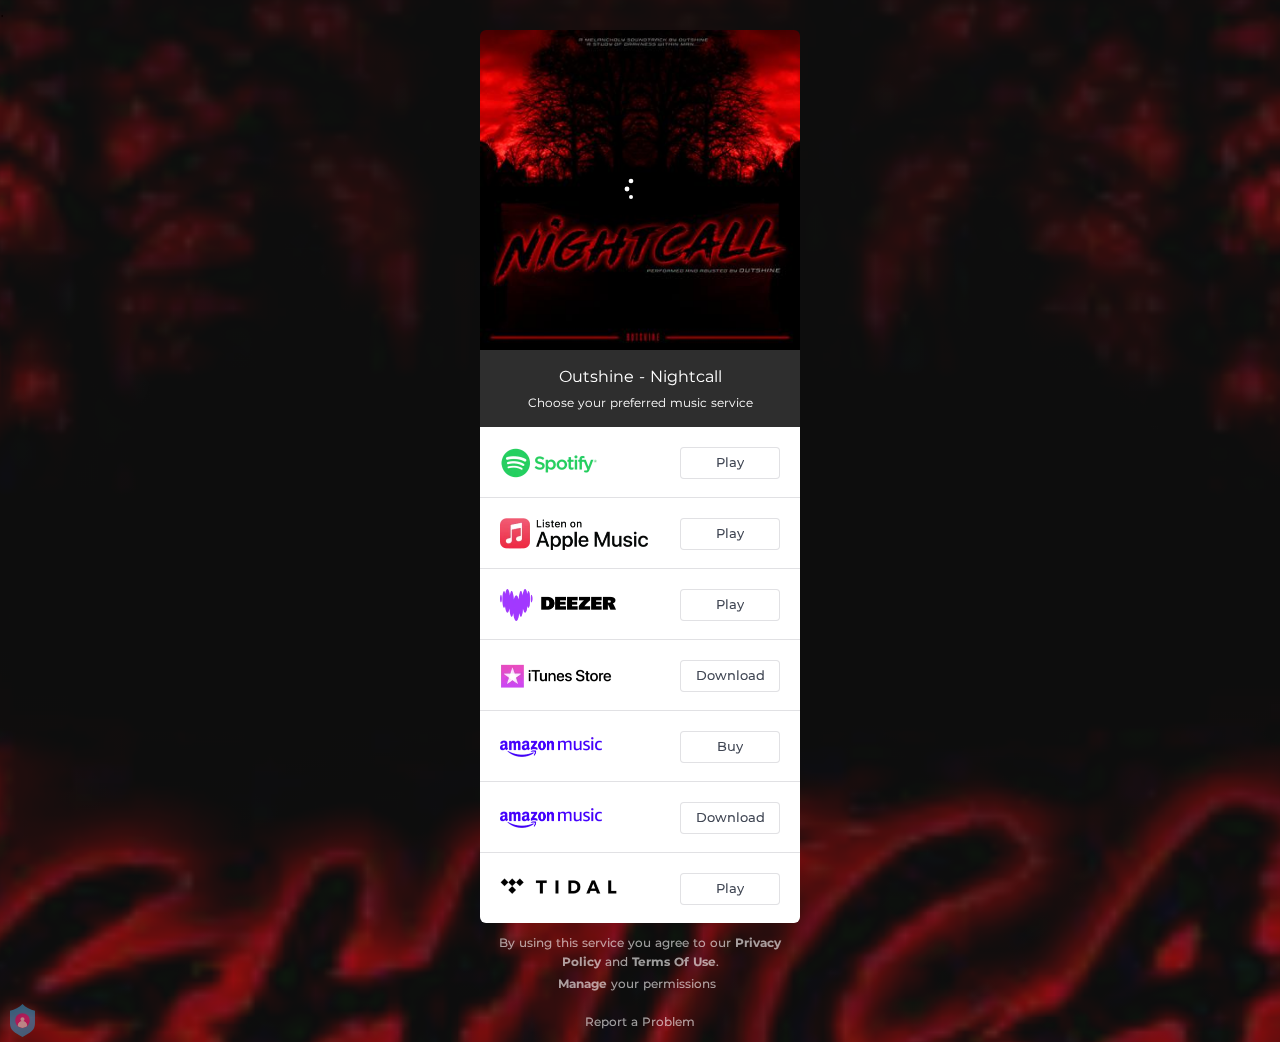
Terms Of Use (674, 961)
